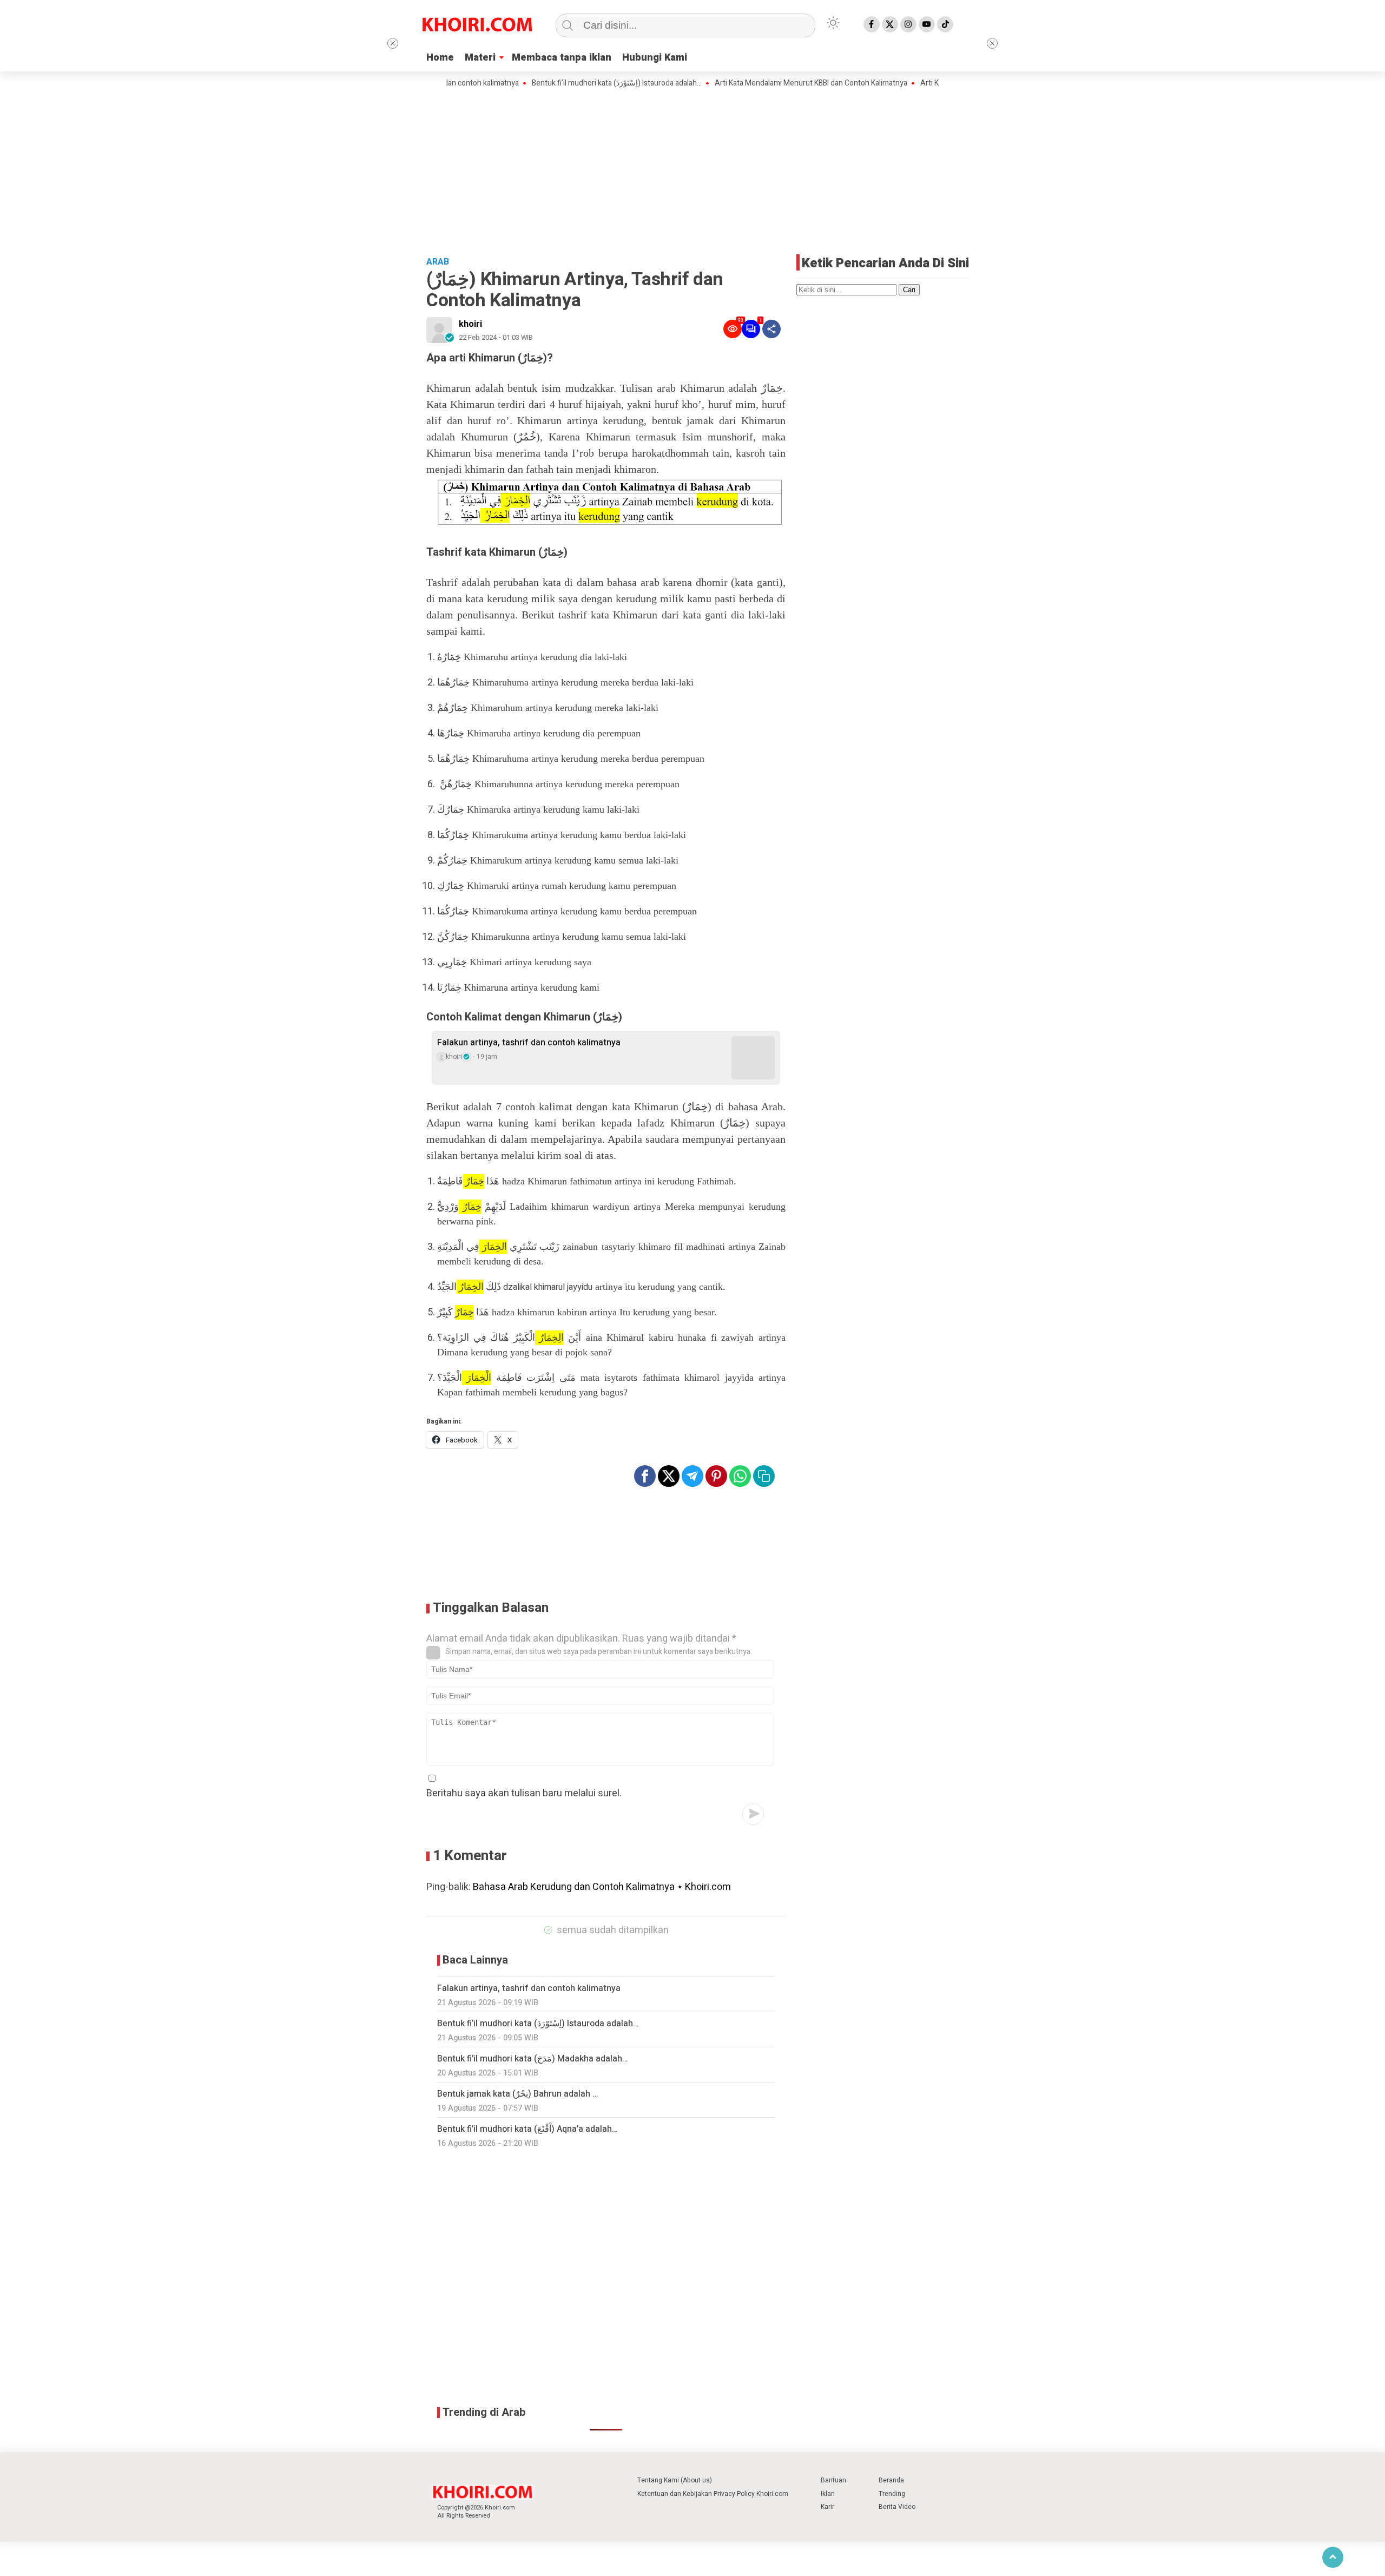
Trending (892, 2494)
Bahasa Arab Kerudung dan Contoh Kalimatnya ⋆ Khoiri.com (602, 1887)
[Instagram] (908, 24)
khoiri (470, 324)
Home (440, 58)
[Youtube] (927, 24)
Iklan (828, 2494)
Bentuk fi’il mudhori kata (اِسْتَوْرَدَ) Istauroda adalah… (560, 83)
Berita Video (897, 2507)
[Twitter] (890, 24)
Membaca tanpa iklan (562, 58)
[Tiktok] (945, 24)
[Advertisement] (692, 170)
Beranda (891, 2480)
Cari (909, 290)
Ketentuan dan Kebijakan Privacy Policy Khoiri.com (713, 2494)
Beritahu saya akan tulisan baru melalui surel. (524, 1793)
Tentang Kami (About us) (675, 2480)
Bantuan (833, 2480)
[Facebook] (872, 24)
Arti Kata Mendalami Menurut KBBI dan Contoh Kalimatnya (754, 83)
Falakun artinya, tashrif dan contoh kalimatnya (529, 1043)
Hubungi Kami (655, 58)
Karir (827, 2507)
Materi (480, 58)
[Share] (771, 329)
